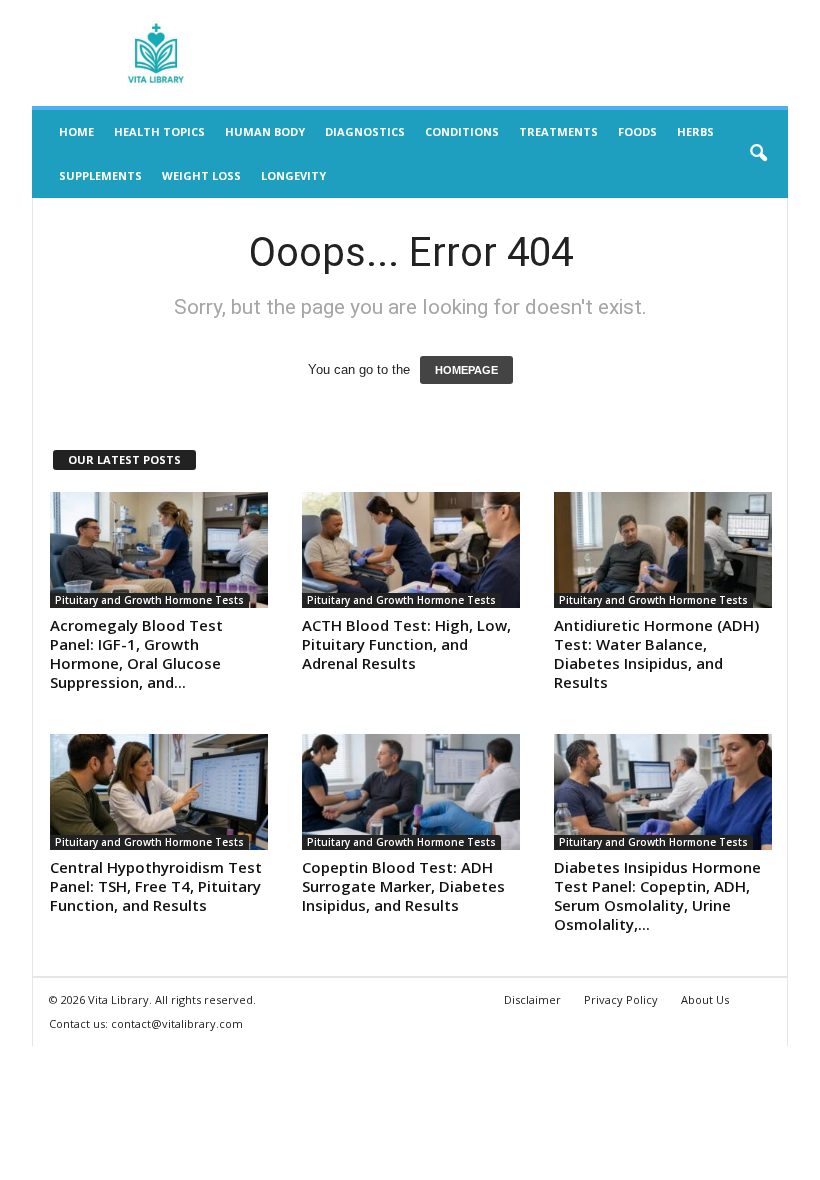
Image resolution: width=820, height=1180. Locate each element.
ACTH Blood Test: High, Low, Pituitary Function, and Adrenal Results (406, 644)
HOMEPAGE (466, 370)
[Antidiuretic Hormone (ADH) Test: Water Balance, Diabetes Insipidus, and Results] (663, 550)
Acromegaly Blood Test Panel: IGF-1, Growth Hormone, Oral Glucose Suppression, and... (136, 653)
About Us (705, 999)
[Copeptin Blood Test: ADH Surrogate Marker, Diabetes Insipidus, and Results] (411, 792)
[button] (758, 154)
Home (76, 131)
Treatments (558, 131)
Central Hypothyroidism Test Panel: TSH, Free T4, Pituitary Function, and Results (156, 886)
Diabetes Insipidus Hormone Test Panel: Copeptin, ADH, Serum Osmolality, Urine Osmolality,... (657, 895)
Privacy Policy (621, 999)
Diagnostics (365, 131)
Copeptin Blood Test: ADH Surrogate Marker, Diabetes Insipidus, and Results (403, 886)
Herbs (695, 131)
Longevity (293, 175)
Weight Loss (201, 175)
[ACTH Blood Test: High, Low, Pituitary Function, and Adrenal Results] (411, 550)
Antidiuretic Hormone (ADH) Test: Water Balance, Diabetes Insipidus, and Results (656, 653)
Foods (637, 131)
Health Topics (159, 131)
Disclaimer (532, 999)
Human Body (265, 131)
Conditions (462, 131)
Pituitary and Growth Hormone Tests (149, 600)
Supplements (100, 175)
